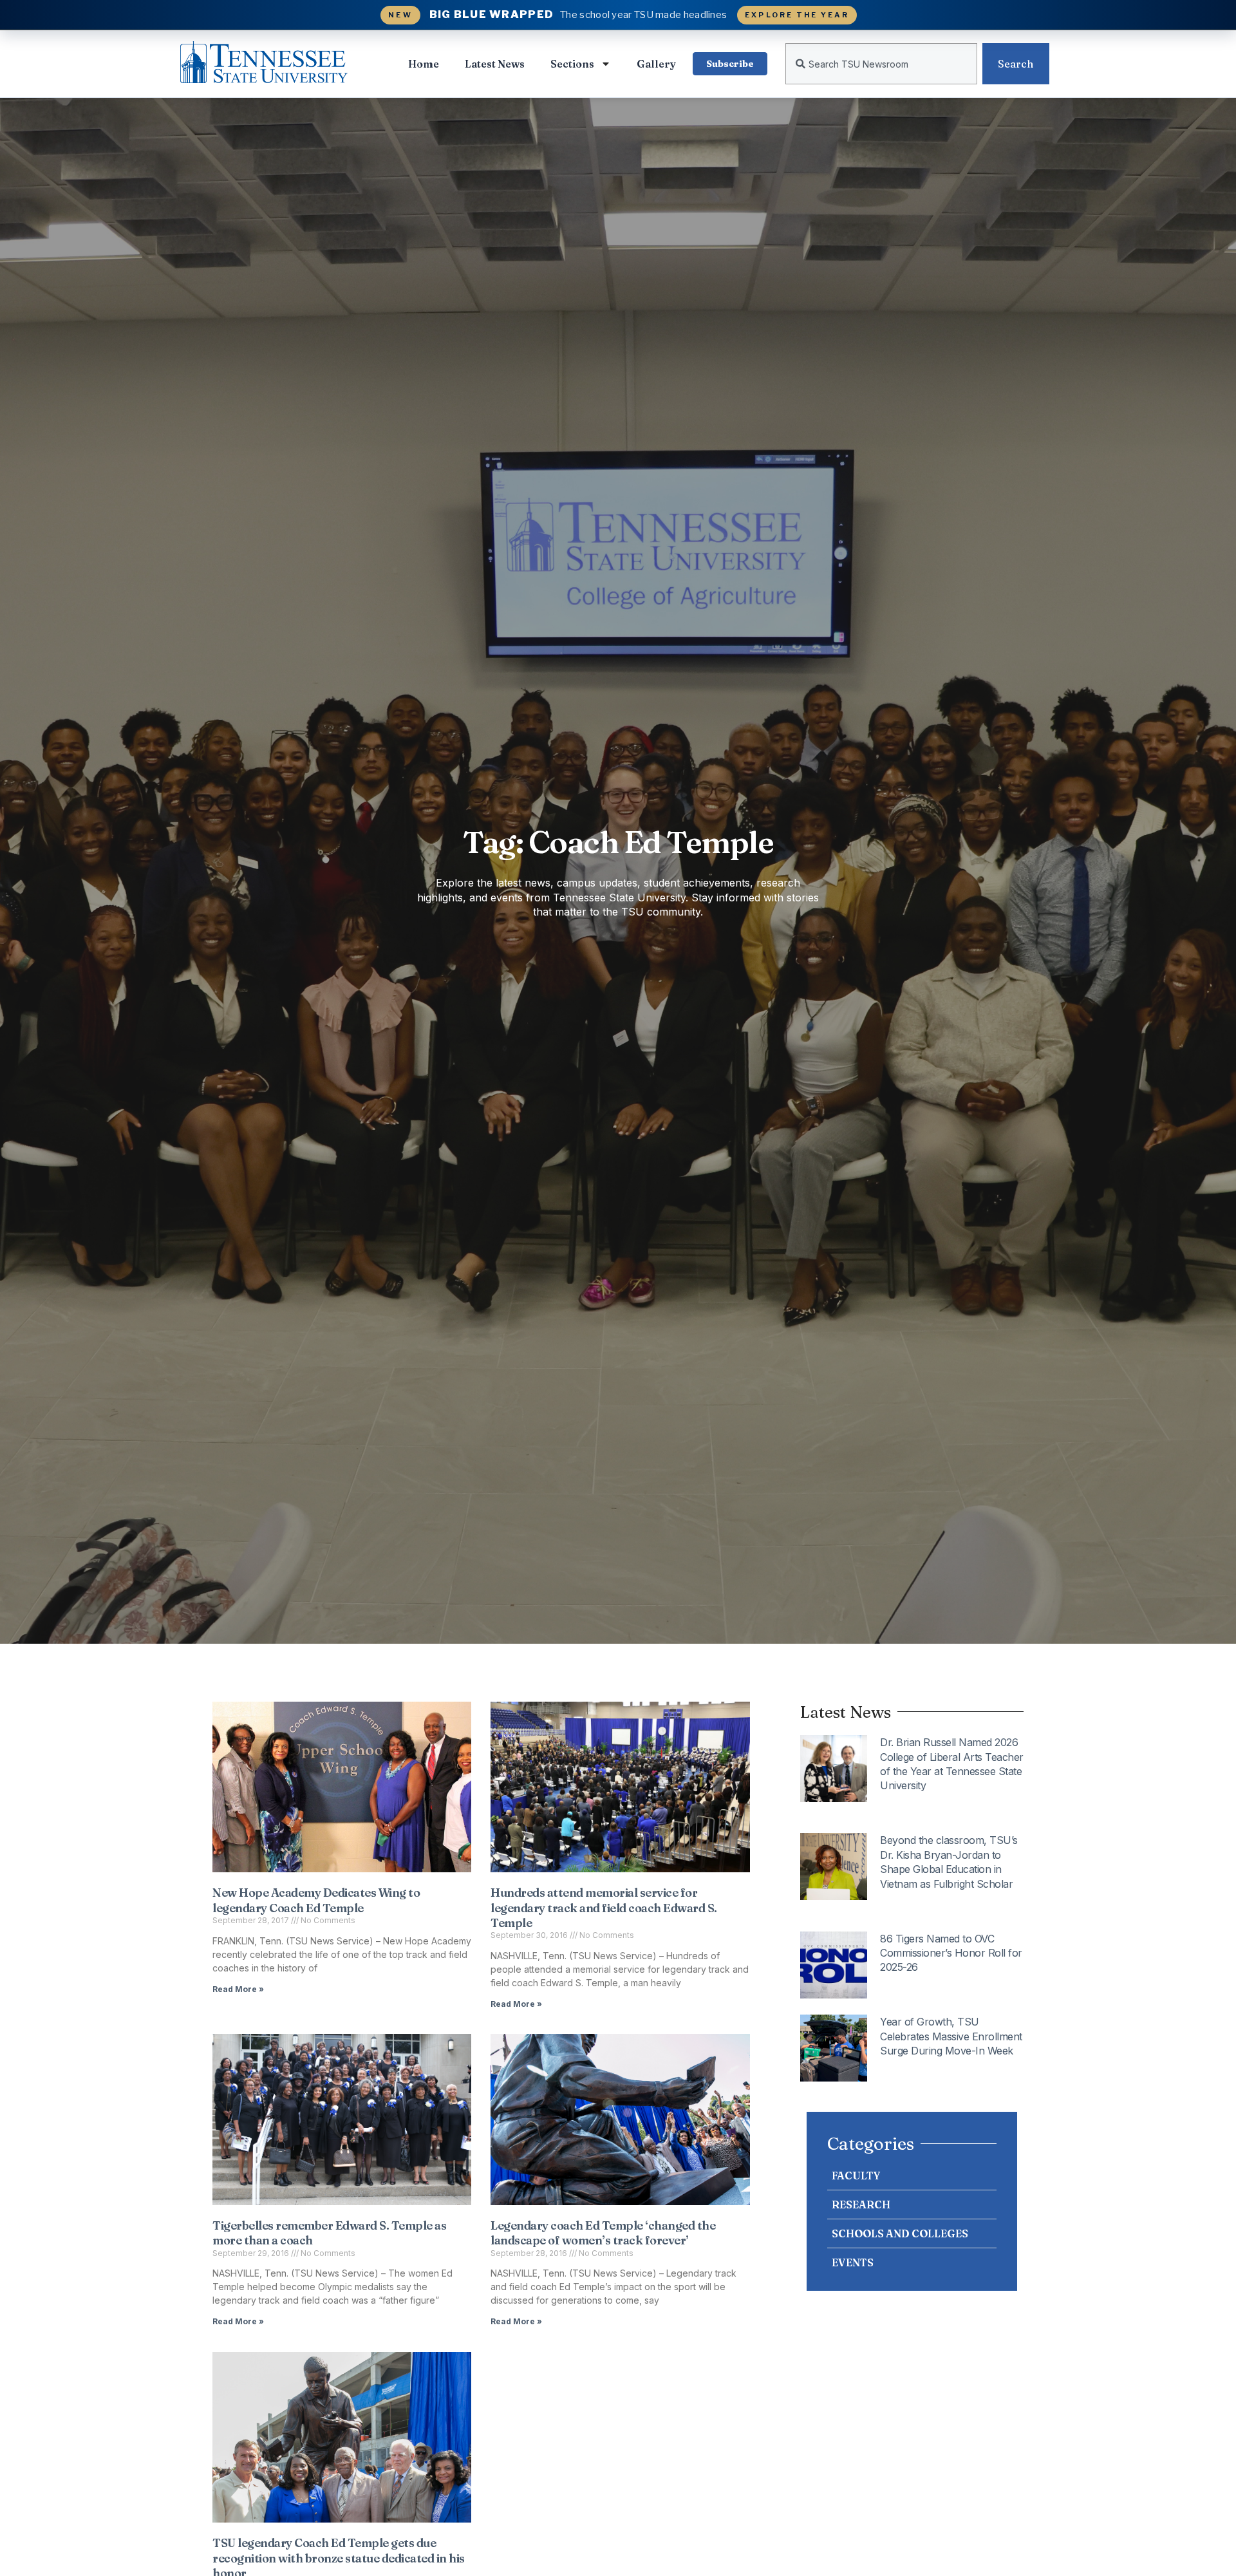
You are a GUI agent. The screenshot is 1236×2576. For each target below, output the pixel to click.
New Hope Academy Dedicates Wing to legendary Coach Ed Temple (316, 1900)
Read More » (238, 1989)
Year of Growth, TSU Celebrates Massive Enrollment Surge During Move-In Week (951, 2036)
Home (424, 64)
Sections (572, 64)
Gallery (656, 64)
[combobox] (881, 64)
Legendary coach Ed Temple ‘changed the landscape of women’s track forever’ (603, 2233)
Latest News (495, 64)
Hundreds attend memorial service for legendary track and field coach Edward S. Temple (604, 1908)
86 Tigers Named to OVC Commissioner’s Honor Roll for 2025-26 (951, 1953)
